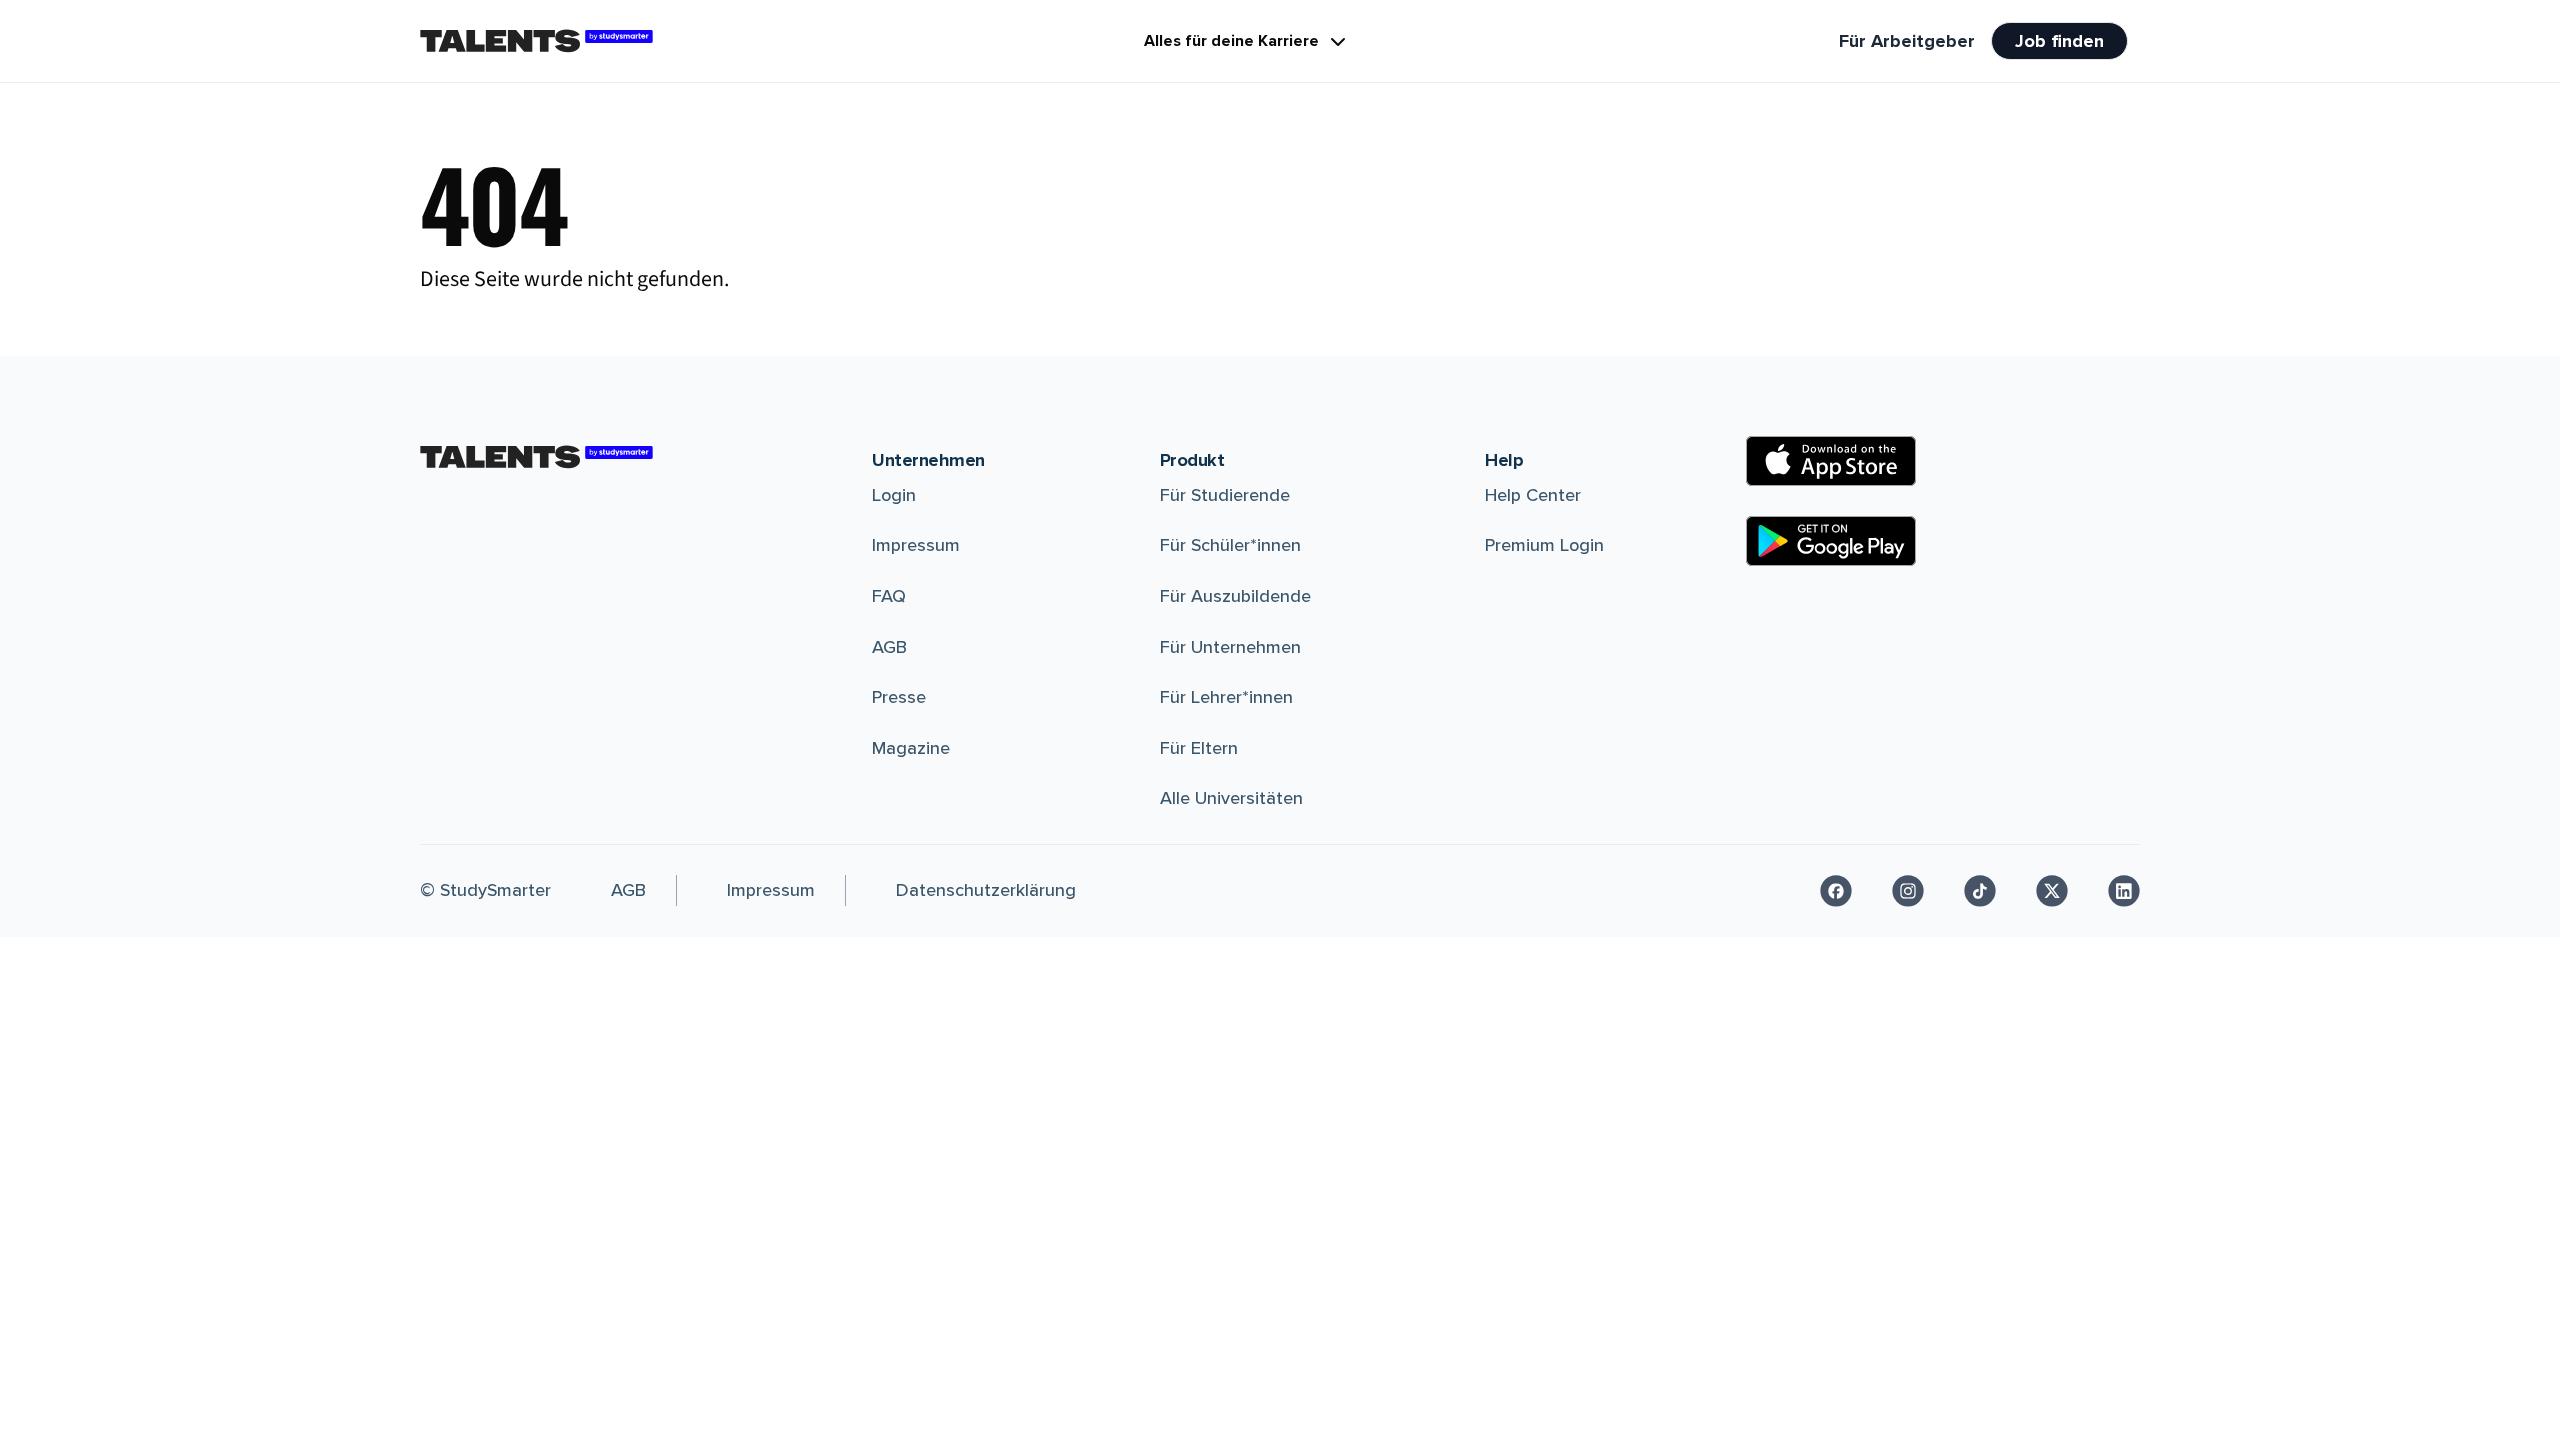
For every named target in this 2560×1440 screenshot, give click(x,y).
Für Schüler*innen (1230, 545)
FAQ (889, 596)
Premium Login (1544, 545)
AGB (889, 647)
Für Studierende (1225, 495)
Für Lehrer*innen (1226, 697)
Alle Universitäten (1231, 798)
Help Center (1533, 495)
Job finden (2059, 41)
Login (894, 495)
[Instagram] (1908, 891)
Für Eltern (1199, 748)
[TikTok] (1980, 891)
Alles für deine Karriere (1231, 41)
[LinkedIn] (2124, 891)
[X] (2052, 891)
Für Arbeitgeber (1907, 41)
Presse (899, 697)
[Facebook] (1836, 891)
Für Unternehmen (1230, 647)
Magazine (911, 748)
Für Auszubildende (1235, 596)
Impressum (916, 545)
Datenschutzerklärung (986, 890)
